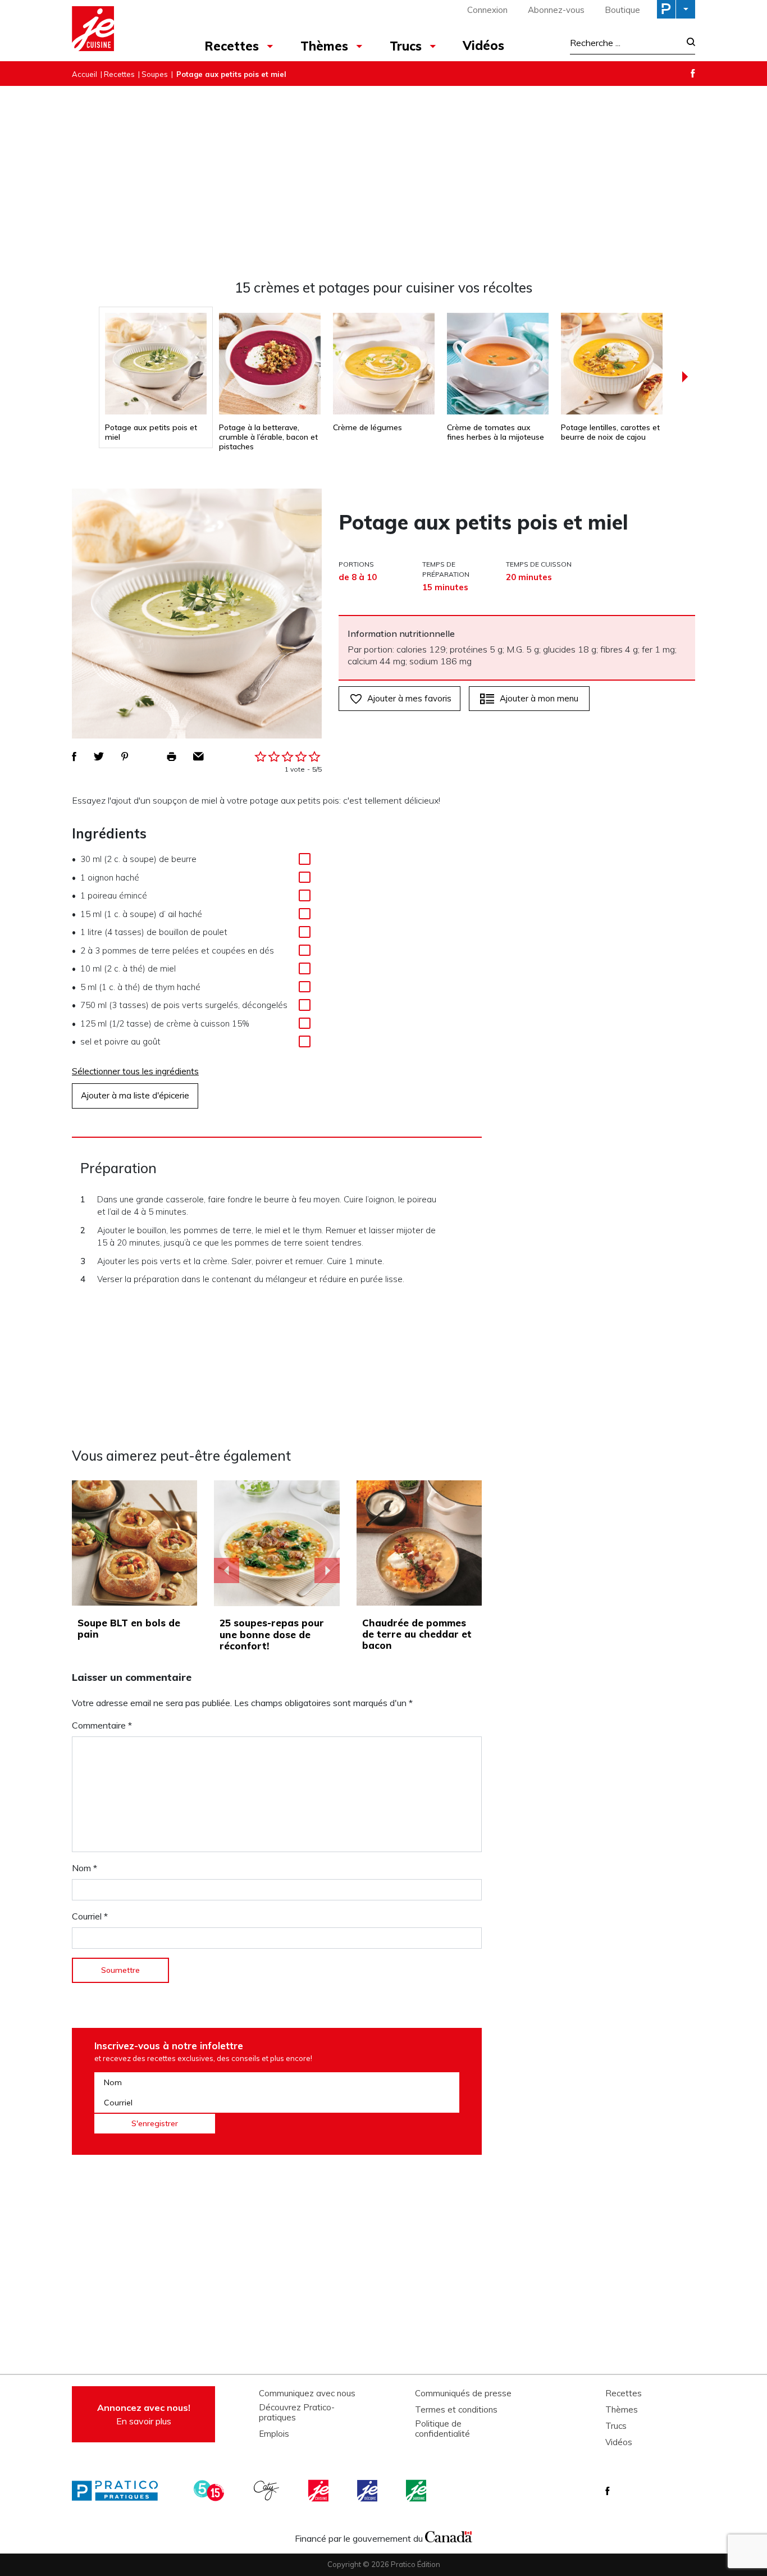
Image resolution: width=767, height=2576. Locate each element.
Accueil (85, 74)
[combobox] (625, 43)
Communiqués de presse (463, 2393)
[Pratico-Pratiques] (120, 2491)
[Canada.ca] (449, 2536)
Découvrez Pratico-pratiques (297, 2413)
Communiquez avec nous (307, 2393)
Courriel (90, 1916)
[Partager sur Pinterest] (125, 756)
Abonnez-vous (556, 10)
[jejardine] (417, 2491)
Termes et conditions (456, 2410)
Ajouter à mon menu (539, 698)
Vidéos (483, 45)
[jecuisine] (319, 2491)
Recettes (232, 46)
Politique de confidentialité (442, 2429)
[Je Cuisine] (121, 30)
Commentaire (102, 1725)
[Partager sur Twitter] (99, 756)
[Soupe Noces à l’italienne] (277, 1543)
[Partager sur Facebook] (74, 756)
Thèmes (324, 46)
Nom (85, 1868)
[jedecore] (368, 2491)
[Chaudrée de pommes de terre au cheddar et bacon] (419, 1543)
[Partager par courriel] (198, 756)
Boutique (622, 10)
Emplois (274, 2434)
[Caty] (268, 2491)
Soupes (155, 74)
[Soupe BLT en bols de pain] (134, 1543)
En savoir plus (144, 2414)
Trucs (406, 46)
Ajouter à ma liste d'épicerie (135, 1095)
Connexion (487, 10)
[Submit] (688, 43)
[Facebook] (693, 73)
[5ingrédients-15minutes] (211, 2491)
